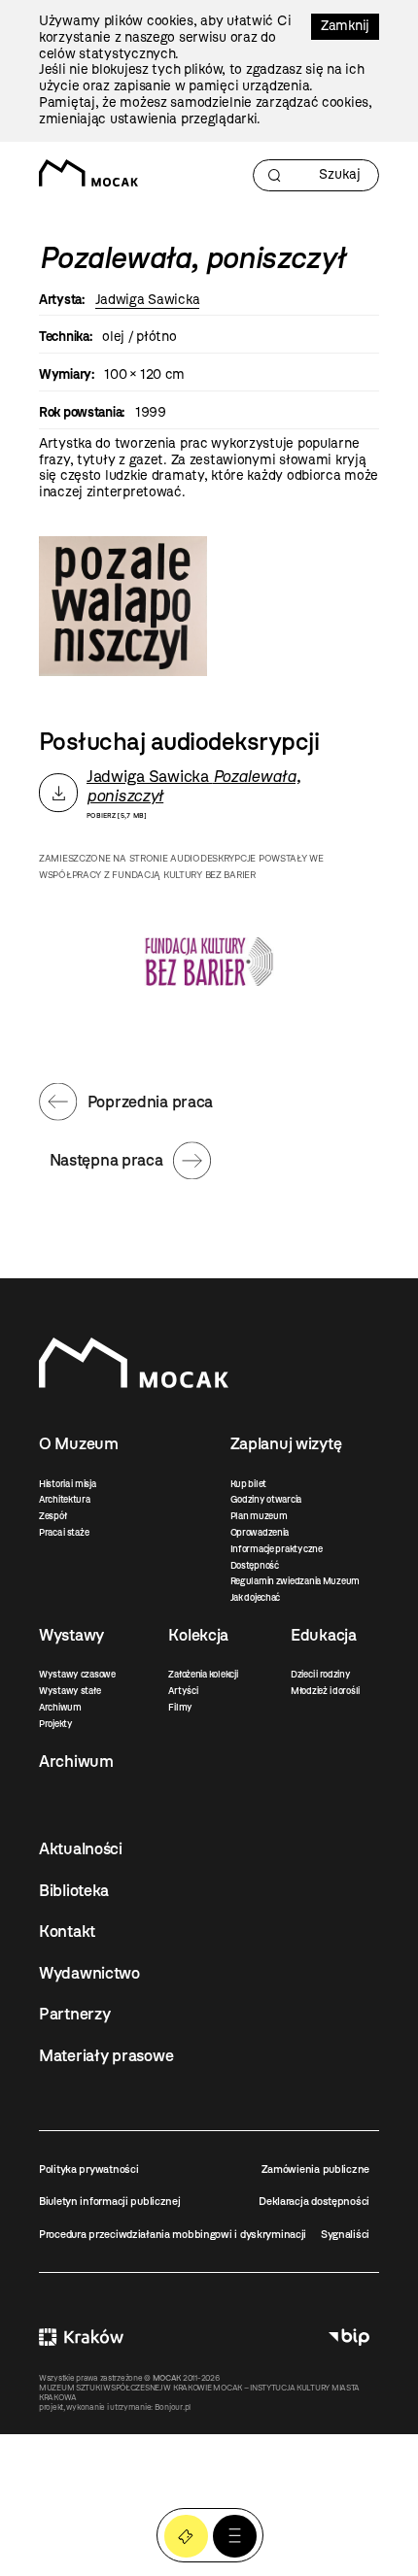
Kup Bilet (186, 2537)
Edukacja (324, 1635)
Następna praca (106, 1160)
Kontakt (67, 1931)
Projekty (56, 1724)
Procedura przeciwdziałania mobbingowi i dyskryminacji (173, 2234)
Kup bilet (248, 1484)
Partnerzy (74, 2014)
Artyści (183, 1691)
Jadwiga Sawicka (148, 300)
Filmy (180, 1707)
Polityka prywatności (88, 2169)
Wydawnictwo (89, 1973)
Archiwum (60, 1707)
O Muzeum (79, 1443)
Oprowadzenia (260, 1532)
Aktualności (81, 1848)
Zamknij (345, 26)
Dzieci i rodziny (321, 1674)
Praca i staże (64, 1532)
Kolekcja (198, 1635)
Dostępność (255, 1565)
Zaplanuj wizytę (286, 1443)
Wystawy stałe (70, 1691)
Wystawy (71, 1635)
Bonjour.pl (173, 2407)
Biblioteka (74, 1890)
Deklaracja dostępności (314, 2201)
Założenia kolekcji (203, 1674)
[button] (235, 2537)
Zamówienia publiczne (315, 2169)
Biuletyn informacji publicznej (110, 2201)
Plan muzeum (259, 1516)
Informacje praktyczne (277, 1549)
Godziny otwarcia (266, 1499)
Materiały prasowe (106, 2055)
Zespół (52, 1516)
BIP (349, 2337)
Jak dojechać (256, 1597)
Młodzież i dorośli (325, 1691)
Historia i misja (68, 1484)
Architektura (65, 1499)
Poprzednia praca (151, 1102)
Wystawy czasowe (77, 1674)
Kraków (81, 2337)
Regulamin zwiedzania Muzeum (295, 1581)
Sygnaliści (345, 2234)
